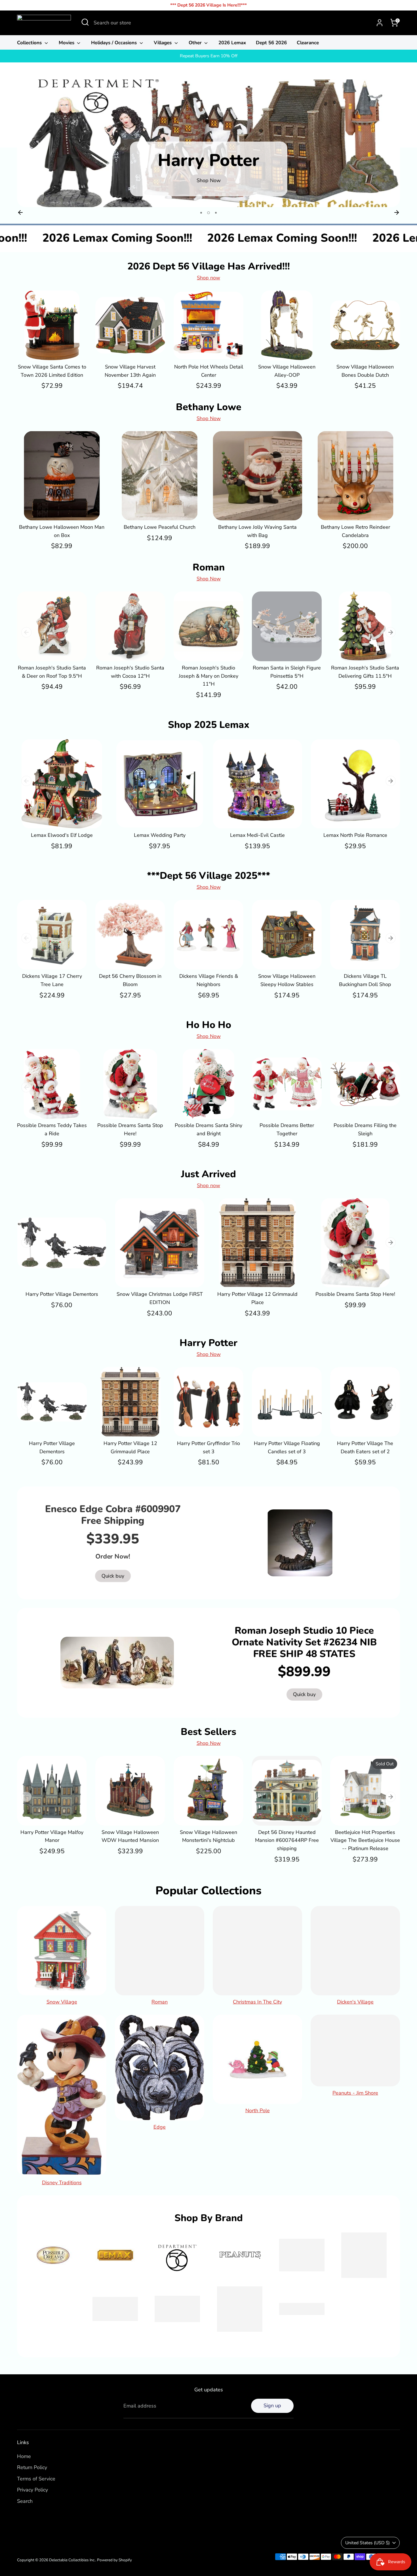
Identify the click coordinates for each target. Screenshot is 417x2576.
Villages (163, 43)
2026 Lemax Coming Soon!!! (167, 238)
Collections (30, 43)
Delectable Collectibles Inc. (72, 2560)
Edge (160, 2127)
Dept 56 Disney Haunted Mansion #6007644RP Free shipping (287, 1840)
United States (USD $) (367, 2543)
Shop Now (209, 418)
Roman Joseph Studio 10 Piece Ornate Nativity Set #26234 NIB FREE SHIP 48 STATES (304, 1642)
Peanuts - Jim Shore (355, 2093)
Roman (160, 2002)
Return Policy (32, 2467)
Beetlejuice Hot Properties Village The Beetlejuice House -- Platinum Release (365, 1840)
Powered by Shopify (114, 2560)
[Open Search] (85, 22)
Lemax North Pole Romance (355, 835)
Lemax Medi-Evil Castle (257, 835)
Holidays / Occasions (115, 43)
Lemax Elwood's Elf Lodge (62, 835)
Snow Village (62, 2002)
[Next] (397, 212)
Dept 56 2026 (271, 43)
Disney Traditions (62, 2183)
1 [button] (202, 213)
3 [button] (216, 213)
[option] (208, 143)
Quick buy (52, 350)
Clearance (308, 43)
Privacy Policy (32, 2490)
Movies (67, 43)
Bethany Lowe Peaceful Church (160, 527)
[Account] (380, 23)
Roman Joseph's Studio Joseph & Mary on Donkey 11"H (208, 676)
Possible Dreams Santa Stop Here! (355, 1294)
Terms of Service (36, 2479)
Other (196, 43)
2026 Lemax (232, 43)
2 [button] (209, 213)
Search (25, 2501)
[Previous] (20, 212)
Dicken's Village (355, 2002)
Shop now (208, 278)
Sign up (272, 2406)
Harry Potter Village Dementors (62, 1294)
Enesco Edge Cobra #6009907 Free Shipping (113, 1515)
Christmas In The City (257, 2002)
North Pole (258, 2110)
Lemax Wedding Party (160, 835)
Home (24, 2456)
